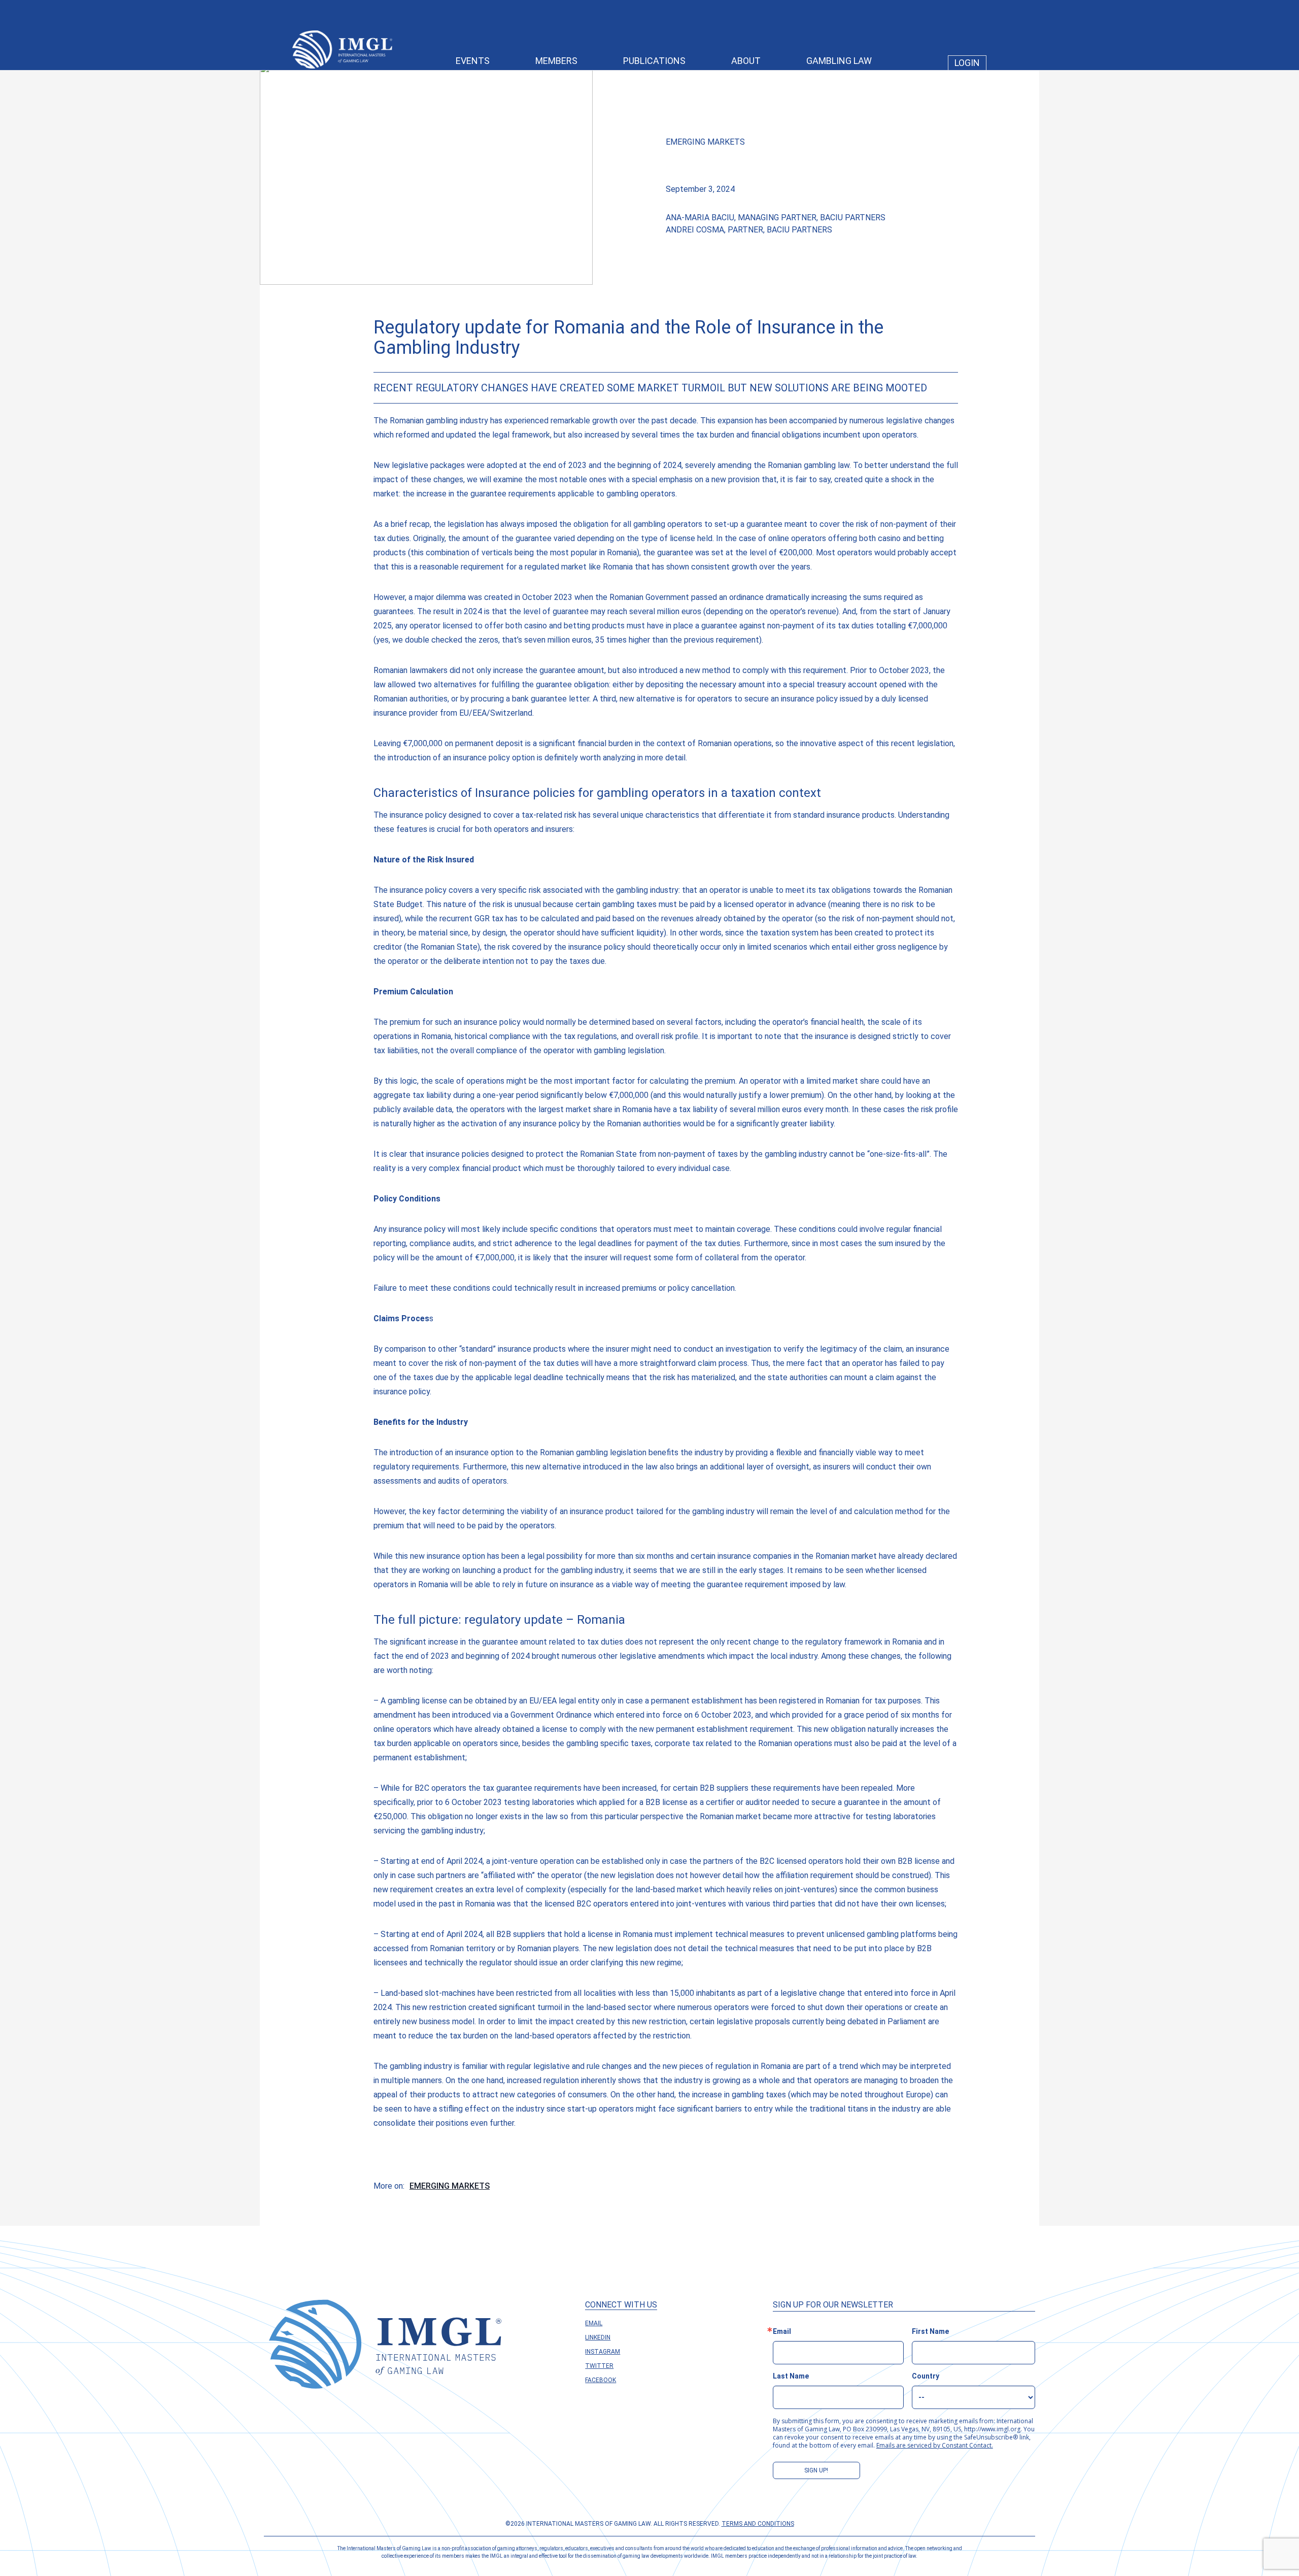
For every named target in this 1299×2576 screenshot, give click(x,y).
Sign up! (816, 2470)
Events (473, 61)
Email (594, 2323)
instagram (603, 2352)
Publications (654, 61)
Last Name (791, 2376)
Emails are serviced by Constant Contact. (935, 2445)
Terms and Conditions (758, 2524)
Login (967, 63)
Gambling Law (839, 61)
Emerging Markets (705, 142)
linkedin (598, 2337)
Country (926, 2376)
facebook (601, 2380)
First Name (930, 2331)
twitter (599, 2366)
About (746, 61)
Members (556, 61)
